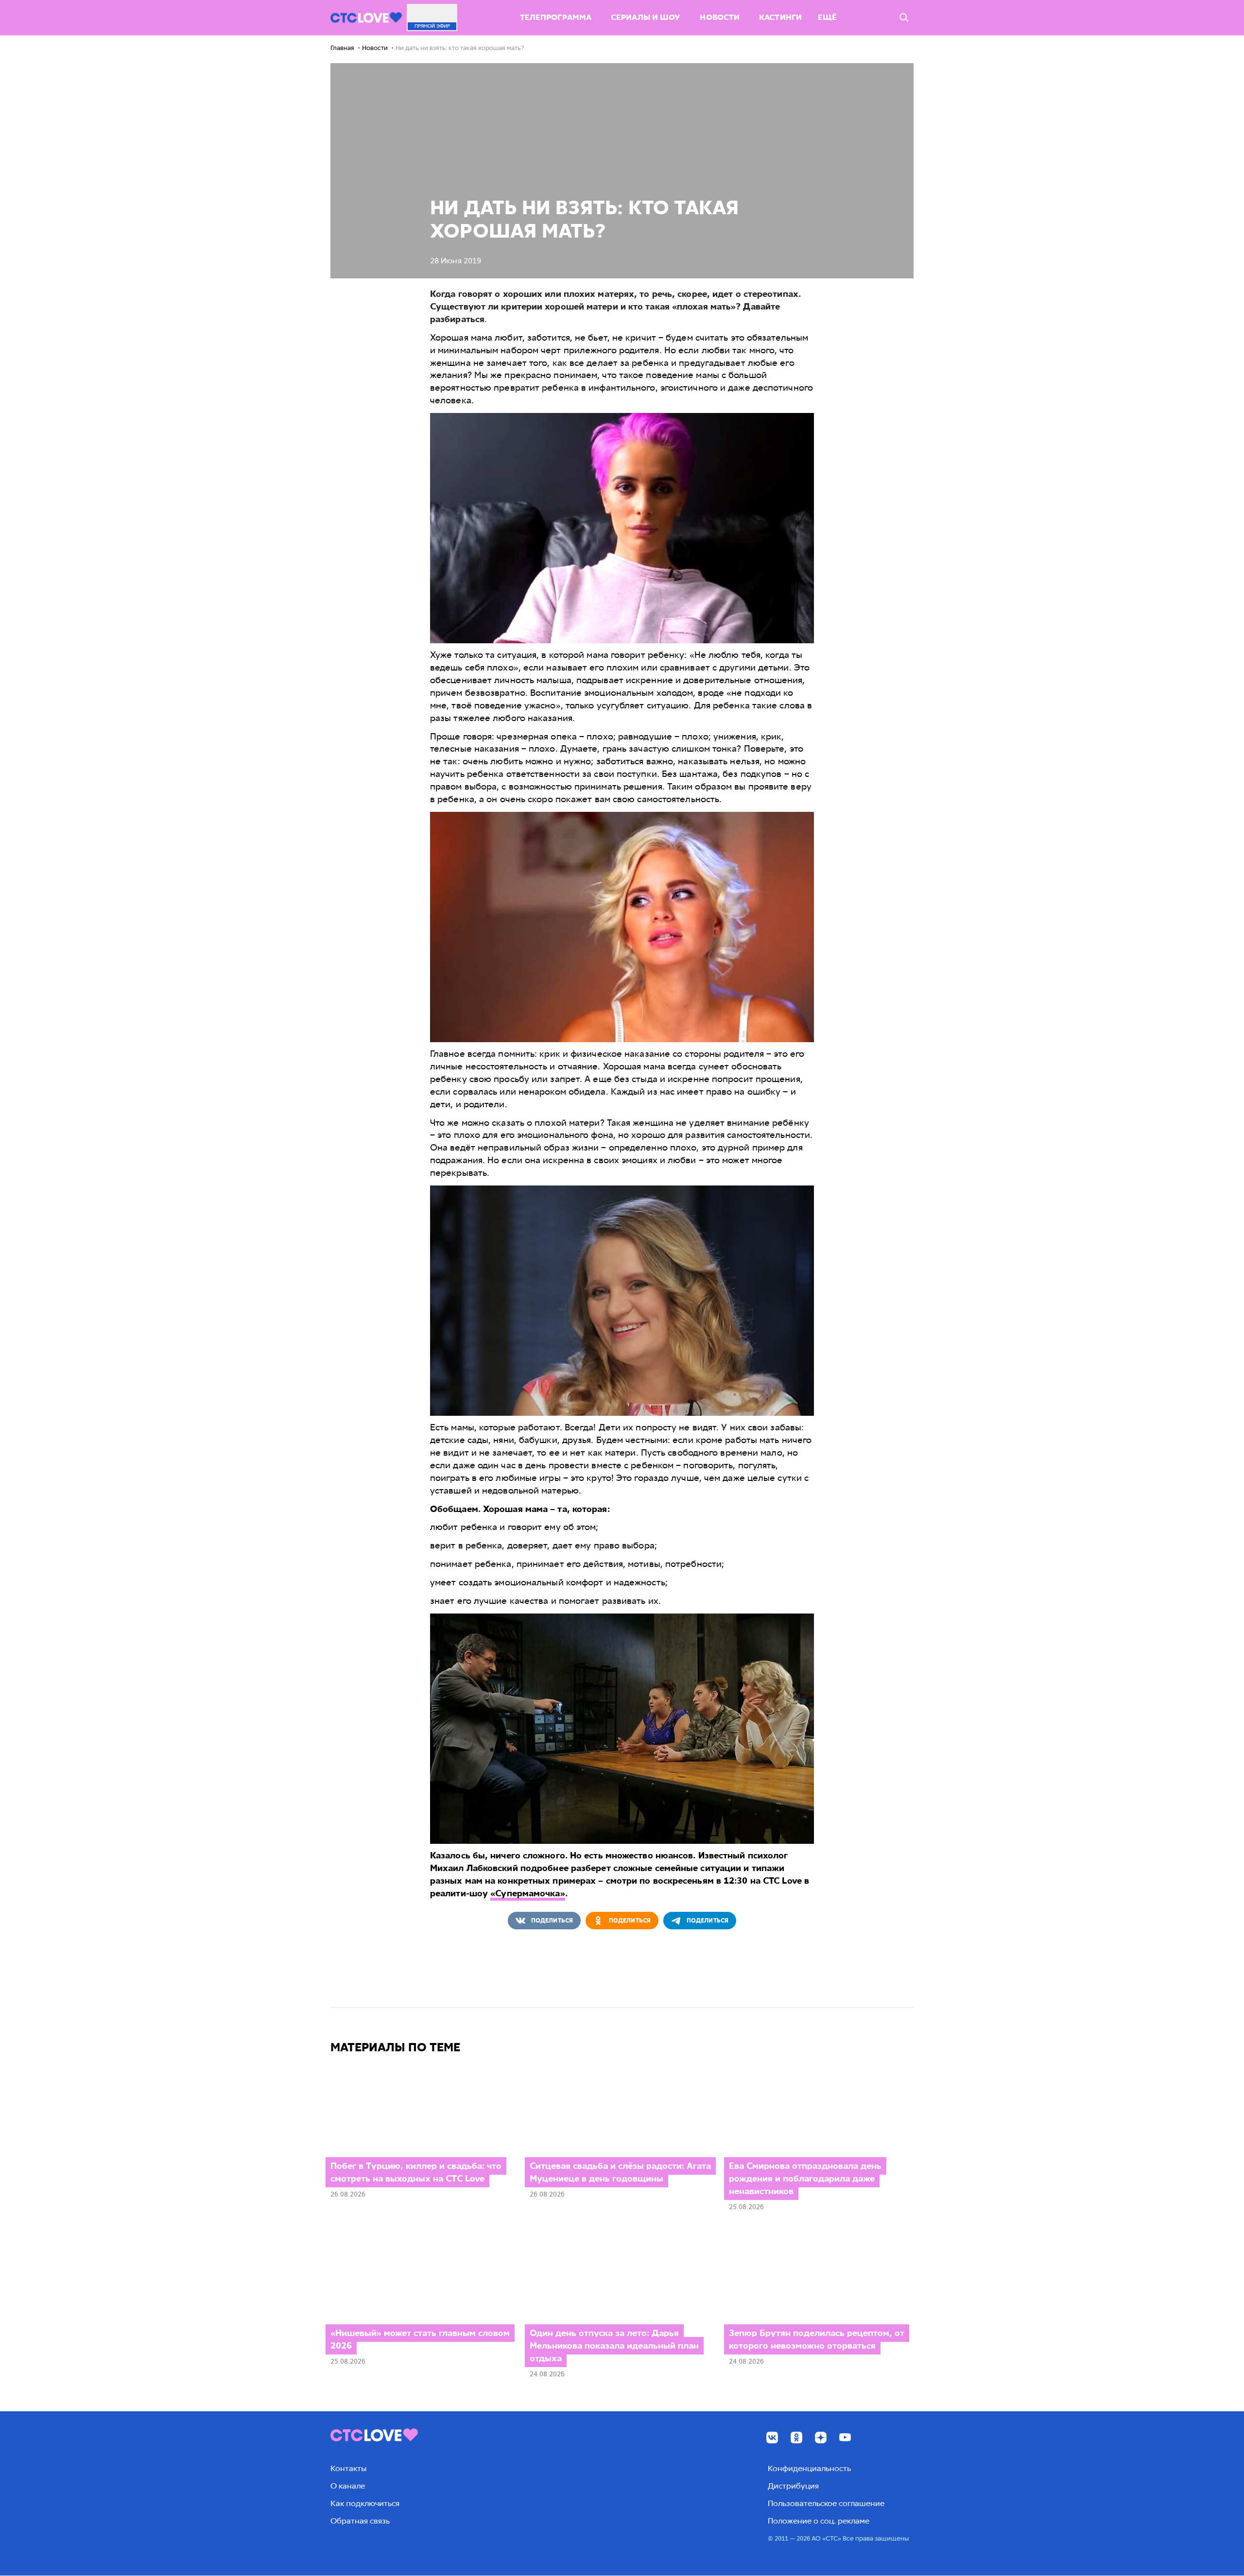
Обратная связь (360, 2521)
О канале (348, 2486)
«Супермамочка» (527, 1893)
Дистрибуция (793, 2486)
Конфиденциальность (809, 2468)
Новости (720, 17)
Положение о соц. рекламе (819, 2521)
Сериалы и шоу (646, 17)
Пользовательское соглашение (826, 2503)
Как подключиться (365, 2503)
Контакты (348, 2468)
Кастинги (780, 17)
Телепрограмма (556, 17)
